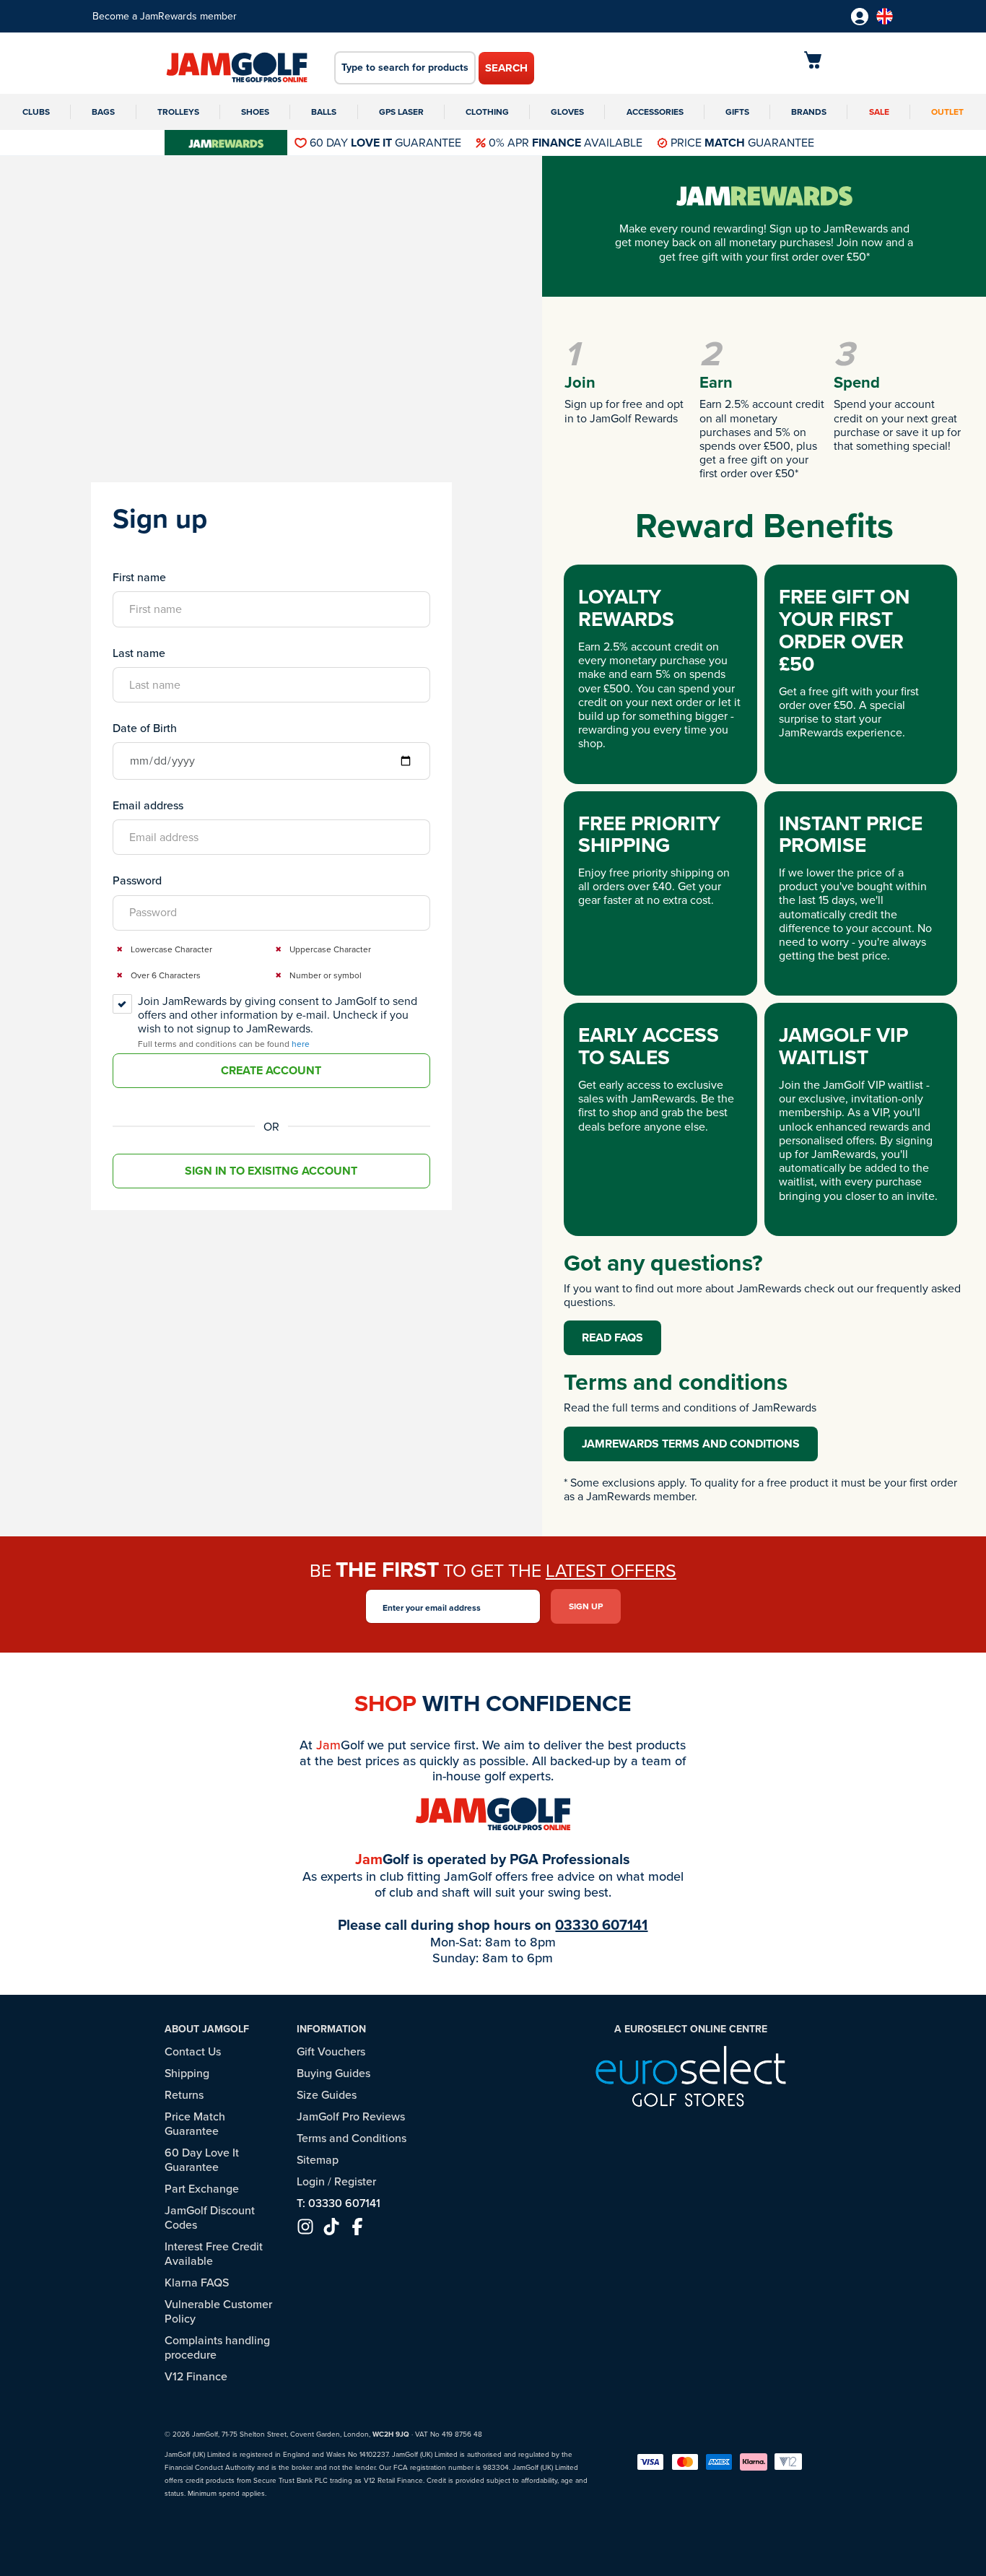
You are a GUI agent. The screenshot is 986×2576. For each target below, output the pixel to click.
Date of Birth (145, 728)
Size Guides (327, 2095)
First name (139, 577)
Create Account (271, 1070)
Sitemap (318, 2160)
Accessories (655, 112)
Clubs (36, 112)
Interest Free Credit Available (214, 2254)
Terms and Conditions (352, 2138)
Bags (103, 112)
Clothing (487, 112)
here (301, 1044)
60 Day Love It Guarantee (202, 2160)
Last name (139, 653)
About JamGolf (207, 2029)
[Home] (237, 69)
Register (355, 2181)
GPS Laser (401, 112)
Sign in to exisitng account (271, 1171)
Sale (879, 112)
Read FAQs (612, 1337)
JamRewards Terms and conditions (691, 1444)
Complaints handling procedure (217, 2347)
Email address (148, 805)
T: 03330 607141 (339, 2203)
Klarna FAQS (197, 2283)
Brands (809, 112)
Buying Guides (333, 2073)
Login (311, 2181)
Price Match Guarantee (195, 2124)
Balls (324, 112)
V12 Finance (196, 2376)
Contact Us (193, 2051)
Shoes (255, 112)
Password (137, 880)
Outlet (947, 112)
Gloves (567, 112)
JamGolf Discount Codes (210, 2218)
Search (506, 68)
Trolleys (178, 112)
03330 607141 (601, 1925)
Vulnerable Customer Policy (218, 2311)
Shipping (187, 2073)
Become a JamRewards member (165, 16)
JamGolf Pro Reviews (351, 2116)
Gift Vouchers (331, 2051)
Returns (184, 2095)
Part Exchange (202, 2189)
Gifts (737, 112)
